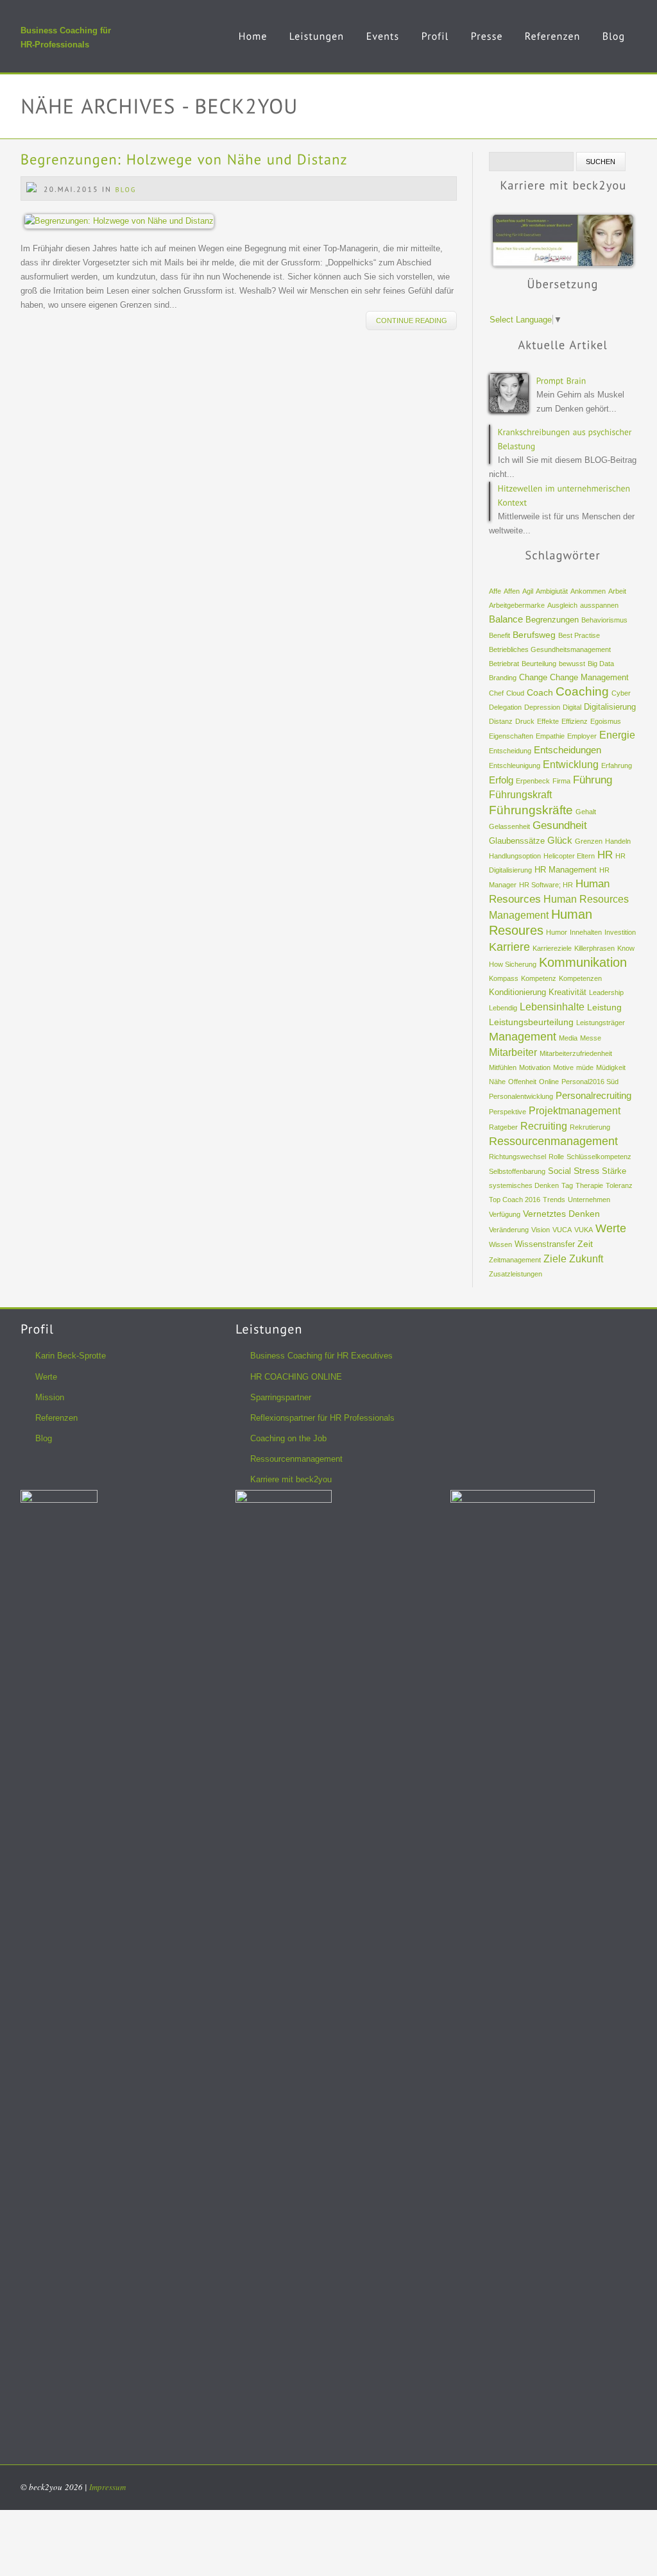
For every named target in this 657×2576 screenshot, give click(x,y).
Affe (495, 591)
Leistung (604, 1007)
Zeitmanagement (515, 1260)
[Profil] (435, 46)
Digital (572, 707)
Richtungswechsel (517, 1157)
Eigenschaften (511, 736)
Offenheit (522, 1082)
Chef (496, 693)
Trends (554, 1200)
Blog (44, 1438)
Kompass (504, 978)
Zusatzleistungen (516, 1274)
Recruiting (544, 1126)
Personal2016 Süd (590, 1082)
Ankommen (588, 591)
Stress (586, 1171)
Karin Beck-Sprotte (71, 1356)
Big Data (601, 664)
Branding (503, 678)
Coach (540, 692)
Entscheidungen (567, 750)
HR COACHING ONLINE (296, 1377)
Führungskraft (520, 795)
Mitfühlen (503, 1067)
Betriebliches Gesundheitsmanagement (550, 649)
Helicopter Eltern (569, 856)
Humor (557, 932)
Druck (525, 721)
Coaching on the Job (288, 1438)
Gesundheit (560, 825)
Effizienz (575, 721)
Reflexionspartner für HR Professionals (322, 1418)
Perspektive (508, 1112)
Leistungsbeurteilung (531, 1022)
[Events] (383, 46)
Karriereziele (552, 948)
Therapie (589, 1185)
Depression (542, 707)
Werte (611, 1228)
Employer (582, 736)
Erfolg (501, 780)
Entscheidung (510, 751)
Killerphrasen (594, 948)
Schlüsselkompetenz (599, 1157)
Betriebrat (504, 664)
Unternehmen (589, 1200)
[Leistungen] (317, 46)
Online (549, 1082)
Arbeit (617, 591)
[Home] (253, 46)
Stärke (614, 1171)
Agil (528, 591)
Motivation (535, 1067)
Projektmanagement (575, 1111)
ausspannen (599, 605)
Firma (561, 781)
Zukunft (586, 1259)
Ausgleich (562, 605)
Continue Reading (412, 321)
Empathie (550, 736)
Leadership (606, 992)
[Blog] (614, 46)
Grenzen (589, 841)
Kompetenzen (580, 978)
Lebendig (503, 1008)
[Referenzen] (553, 46)
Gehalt (586, 812)
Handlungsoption (515, 856)
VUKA (584, 1230)
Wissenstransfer (545, 1244)
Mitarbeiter (513, 1052)
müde (585, 1067)
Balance (506, 619)
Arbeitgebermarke (517, 605)
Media (568, 1038)
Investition (620, 932)
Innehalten (586, 932)
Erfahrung (617, 765)
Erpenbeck (533, 781)
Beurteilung (539, 664)
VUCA (562, 1230)
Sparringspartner (281, 1397)
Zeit (585, 1244)
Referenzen (56, 1418)
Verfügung (505, 1214)
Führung (593, 780)
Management (523, 1036)
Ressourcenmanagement (553, 1141)
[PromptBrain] (561, 380)
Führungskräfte (531, 810)
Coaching (582, 691)
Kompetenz (539, 978)
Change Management (589, 678)
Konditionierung (517, 992)
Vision (541, 1230)
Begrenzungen (552, 620)
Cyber (621, 693)
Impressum (107, 2487)
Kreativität (567, 992)
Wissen (500, 1244)
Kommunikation (583, 962)
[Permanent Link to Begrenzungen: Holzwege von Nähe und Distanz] (184, 159)
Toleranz (619, 1185)
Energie (617, 735)
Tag (567, 1185)
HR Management (566, 870)
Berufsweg (534, 635)
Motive (563, 1067)
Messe (591, 1038)
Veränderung (509, 1230)
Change (533, 678)
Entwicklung (571, 765)
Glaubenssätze (517, 841)
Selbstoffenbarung (517, 1171)
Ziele (555, 1259)
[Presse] (487, 46)
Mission (50, 1397)
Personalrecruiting (593, 1096)
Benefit (499, 635)
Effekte (548, 721)
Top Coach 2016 (515, 1200)
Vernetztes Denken (561, 1214)
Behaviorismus (604, 620)
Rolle (556, 1157)
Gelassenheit (509, 826)
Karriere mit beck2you (291, 1479)
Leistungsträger (601, 1023)
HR (605, 855)
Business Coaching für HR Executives (321, 1356)
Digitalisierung (610, 707)
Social (559, 1171)
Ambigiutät (552, 591)
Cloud (515, 693)
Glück (560, 841)
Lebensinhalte (552, 1007)
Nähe (497, 1082)
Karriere (509, 947)
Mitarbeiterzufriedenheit (576, 1053)
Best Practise (579, 635)
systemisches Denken (524, 1185)
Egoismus (606, 721)
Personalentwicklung (521, 1096)
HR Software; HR (546, 885)
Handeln (618, 841)
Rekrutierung (590, 1127)
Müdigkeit (611, 1067)
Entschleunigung (515, 765)
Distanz (501, 721)
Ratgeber (503, 1127)
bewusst (572, 664)
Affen (512, 591)
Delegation (505, 707)
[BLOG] (126, 189)
